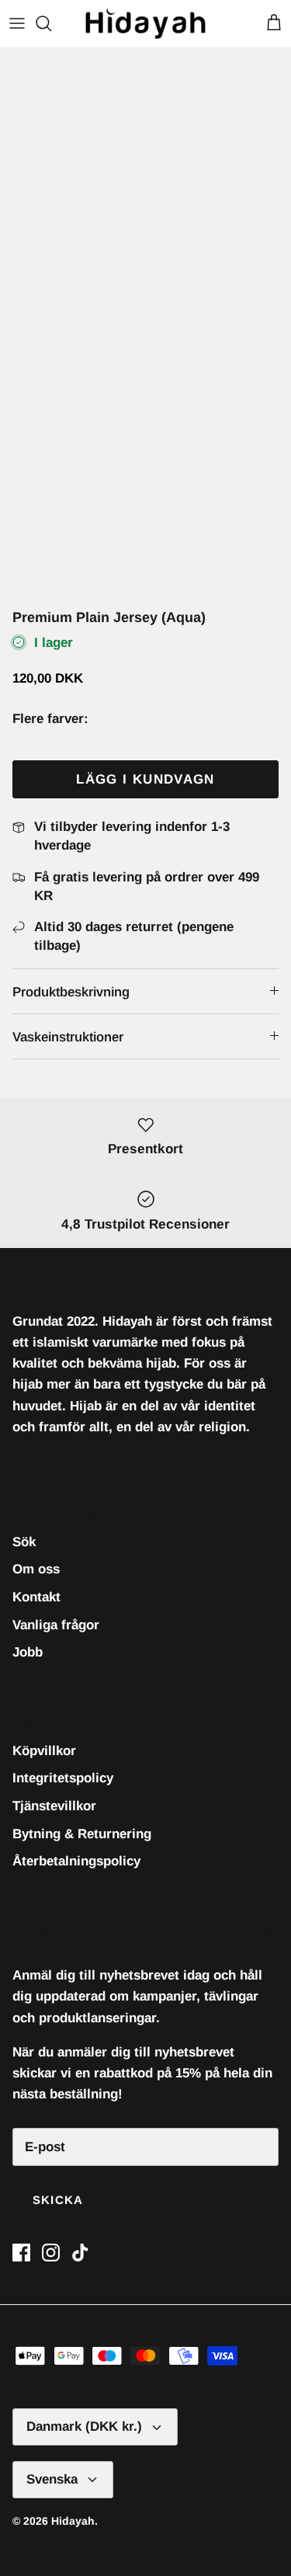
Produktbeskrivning (71, 992)
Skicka (58, 2200)
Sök (24, 1542)
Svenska (52, 2479)
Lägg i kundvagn (145, 779)
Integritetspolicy (63, 1778)
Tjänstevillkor (54, 1806)
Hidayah (73, 2521)
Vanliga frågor (56, 1625)
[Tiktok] (80, 2253)
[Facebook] (21, 2253)
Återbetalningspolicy (76, 1861)
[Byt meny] (17, 23)
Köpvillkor (44, 1751)
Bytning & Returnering (82, 1834)
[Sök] (51, 23)
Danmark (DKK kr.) (84, 2427)
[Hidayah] (145, 23)
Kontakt (36, 1597)
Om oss (36, 1569)
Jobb (28, 1652)
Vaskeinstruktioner (68, 1037)
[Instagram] (51, 2253)
